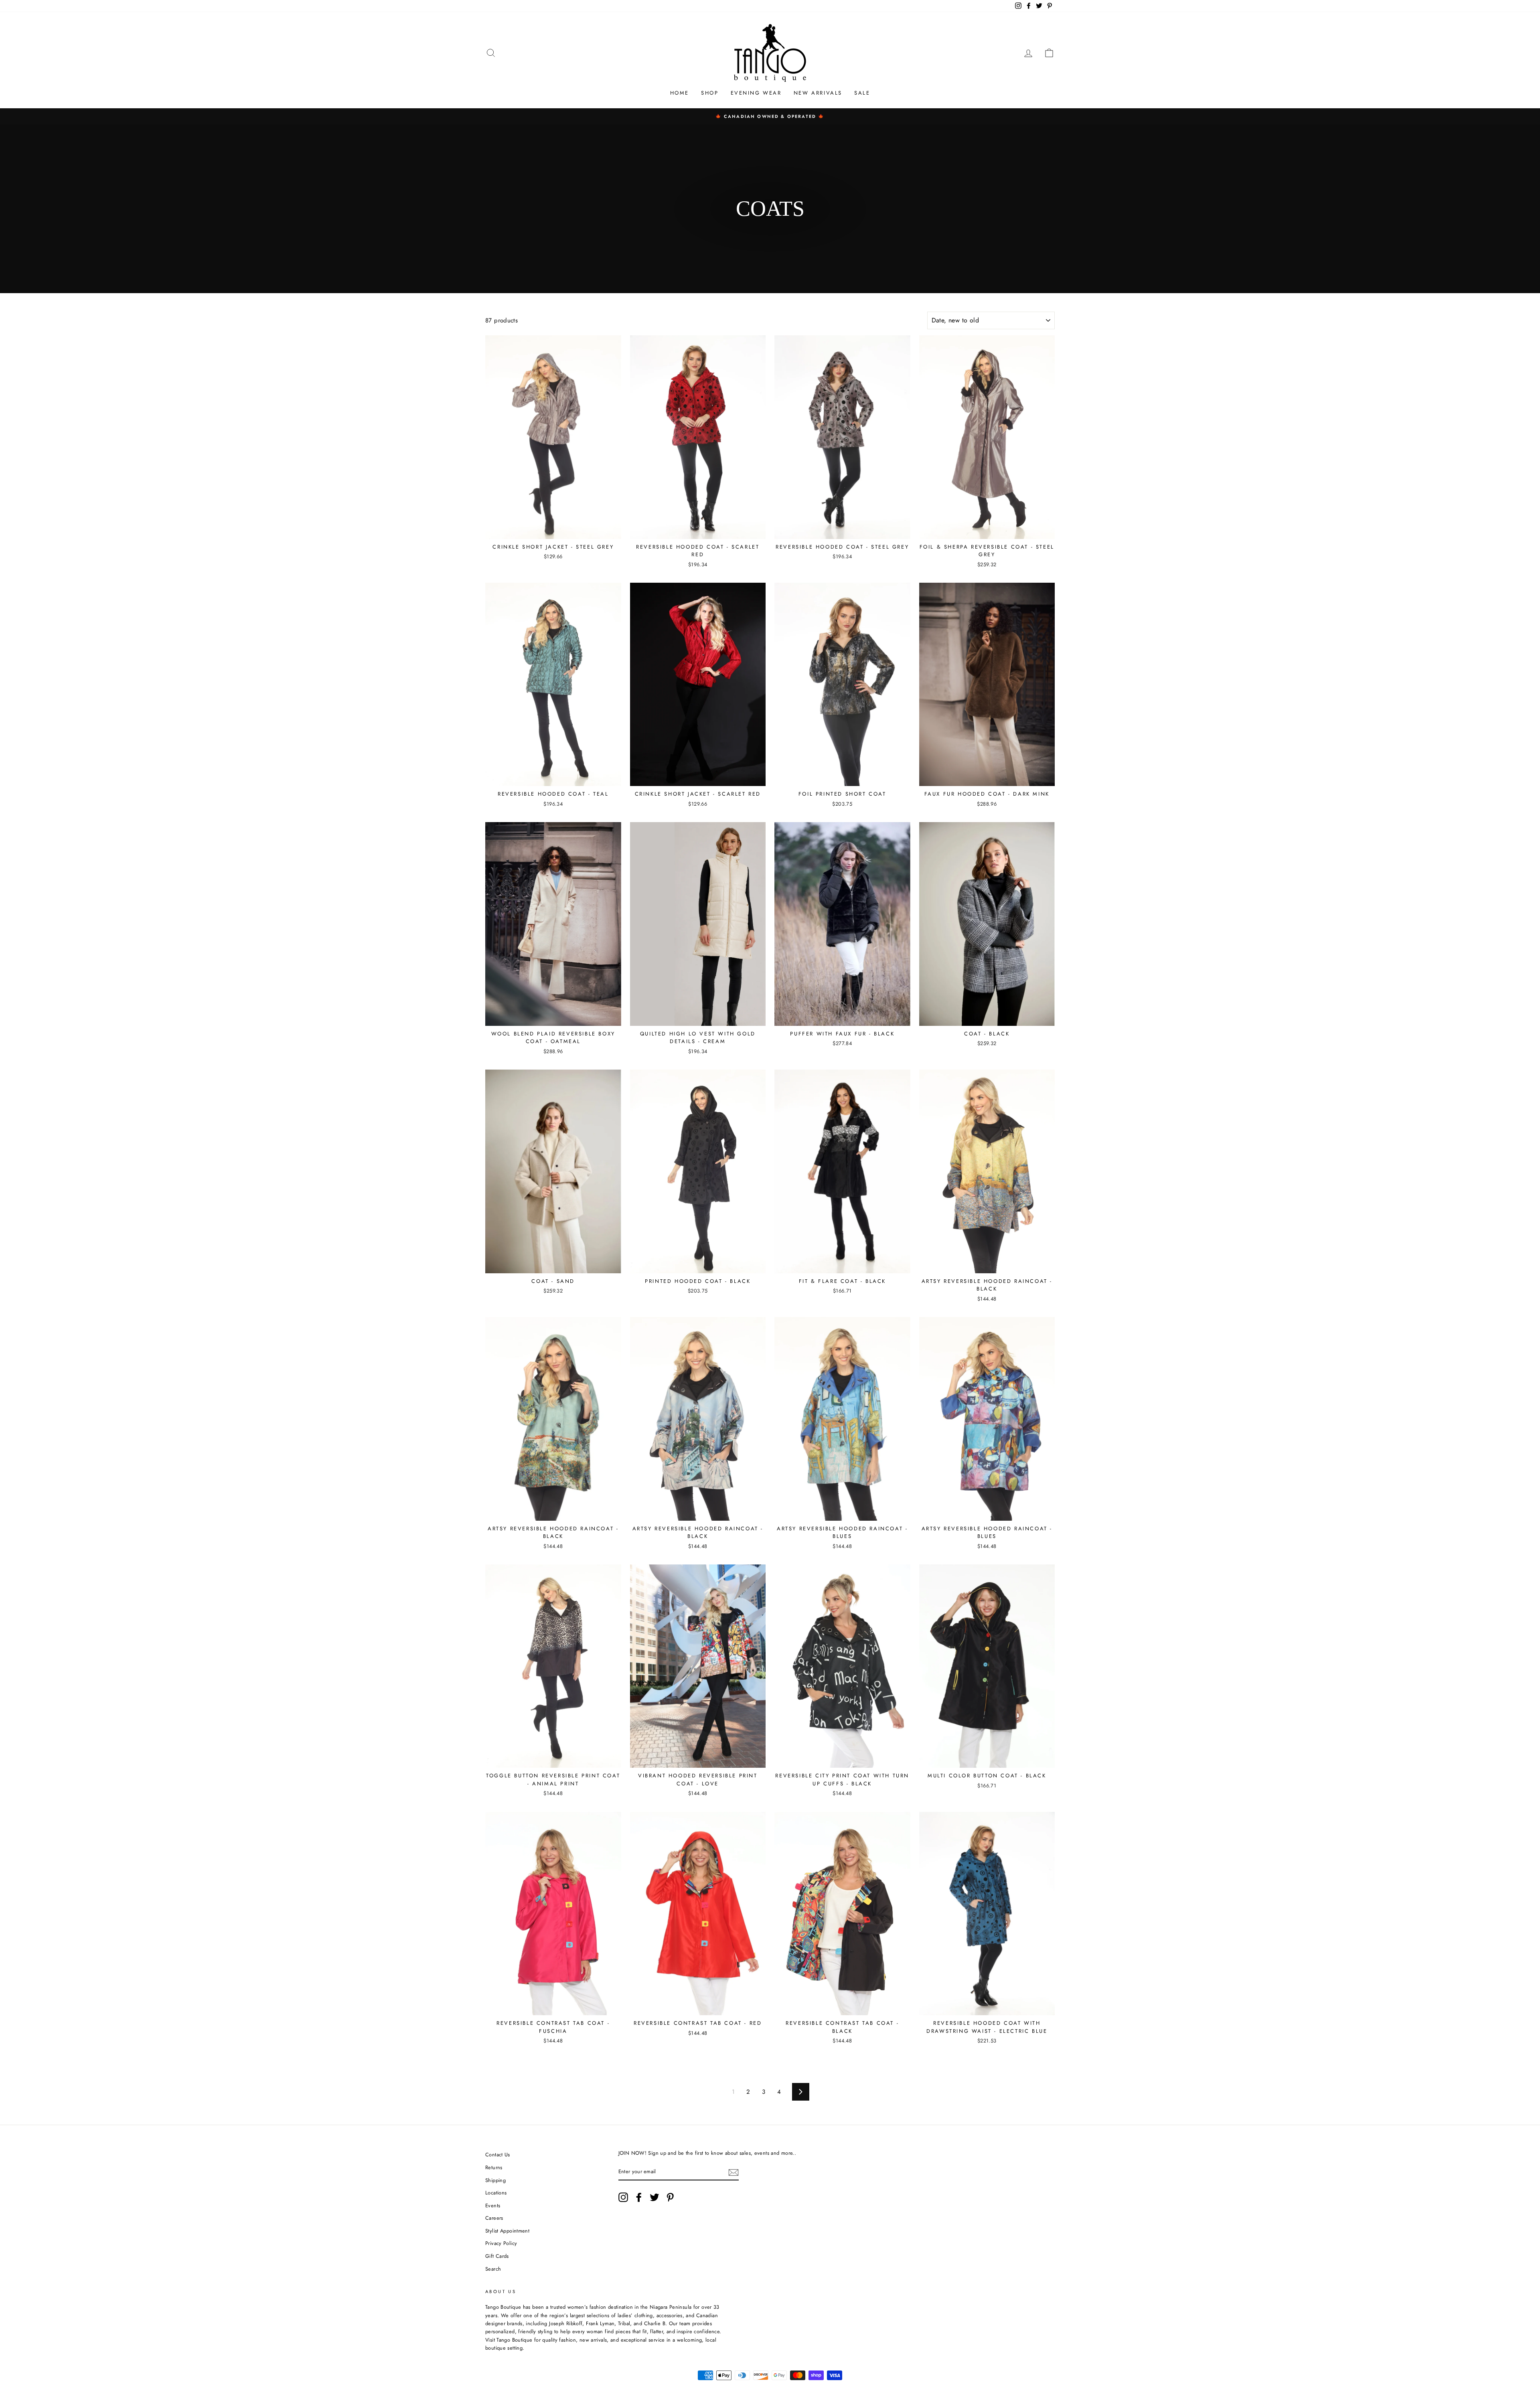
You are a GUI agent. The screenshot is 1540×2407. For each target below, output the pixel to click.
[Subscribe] (734, 2172)
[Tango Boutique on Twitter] (654, 2197)
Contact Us (498, 2155)
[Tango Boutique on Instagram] (623, 2197)
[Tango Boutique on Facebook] (639, 2197)
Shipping (495, 2180)
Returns (494, 2167)
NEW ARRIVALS (818, 93)
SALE (862, 93)
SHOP (710, 93)
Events (493, 2205)
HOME (680, 93)
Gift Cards (497, 2256)
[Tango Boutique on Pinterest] (670, 2197)
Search (493, 2269)
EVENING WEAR (756, 93)
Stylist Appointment (507, 2231)
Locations (496, 2193)
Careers (494, 2218)
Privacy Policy (501, 2243)
